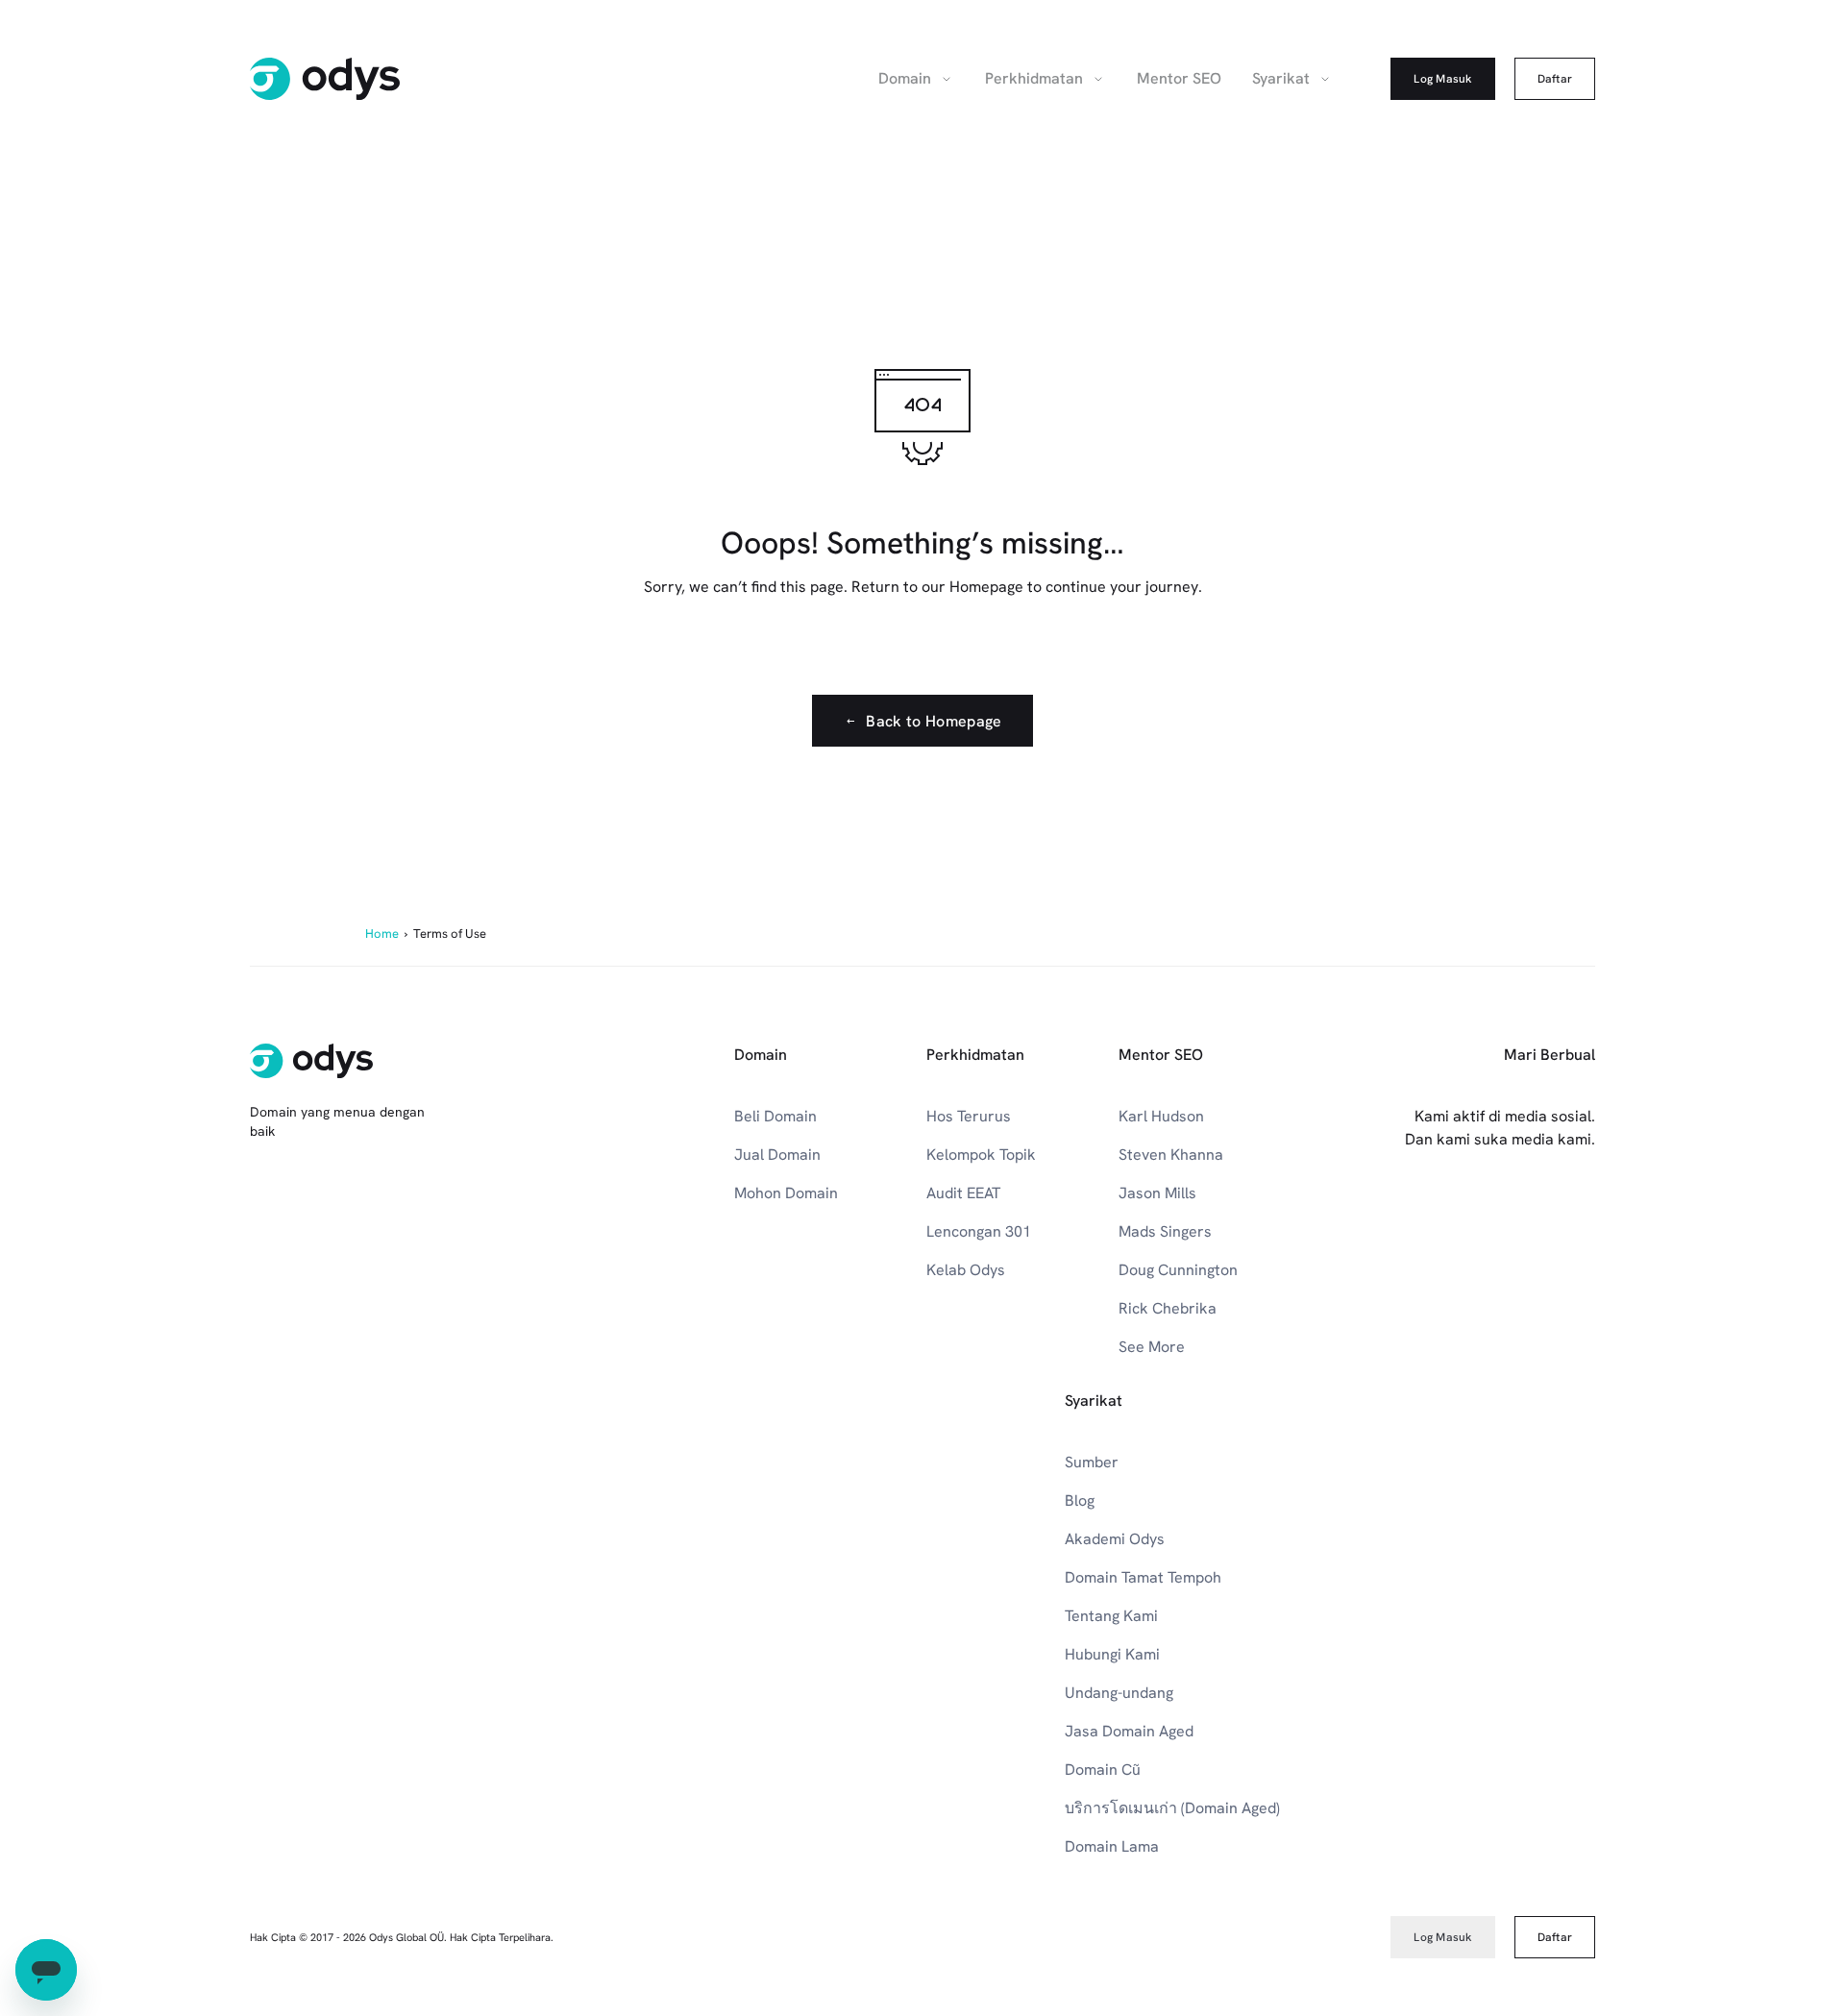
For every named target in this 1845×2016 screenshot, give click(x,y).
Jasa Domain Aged (1129, 1731)
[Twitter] (1499, 1217)
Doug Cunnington (1178, 1270)
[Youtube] (1414, 1217)
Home (382, 934)
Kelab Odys (966, 1270)
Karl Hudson (1161, 1116)
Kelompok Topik (981, 1155)
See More (1152, 1347)
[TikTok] (1584, 1217)
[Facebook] (1330, 1217)
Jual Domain (777, 1155)
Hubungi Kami (1112, 1654)
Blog (1080, 1500)
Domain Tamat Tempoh (1143, 1577)
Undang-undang (1119, 1693)
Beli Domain (775, 1116)
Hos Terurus (969, 1116)
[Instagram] (1457, 1217)
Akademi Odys (1115, 1539)
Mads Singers (1165, 1231)
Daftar (1555, 79)
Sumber (1092, 1462)
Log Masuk (1442, 79)
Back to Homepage (934, 721)
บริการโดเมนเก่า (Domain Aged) (1172, 1808)
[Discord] (1541, 1217)
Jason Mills (1157, 1193)
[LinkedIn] (1372, 1217)
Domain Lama (1112, 1846)
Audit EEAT (963, 1193)
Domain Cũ (1103, 1770)
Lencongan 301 (979, 1231)
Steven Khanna (1171, 1155)
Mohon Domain (786, 1193)
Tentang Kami (1111, 1616)
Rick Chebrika (1168, 1308)
